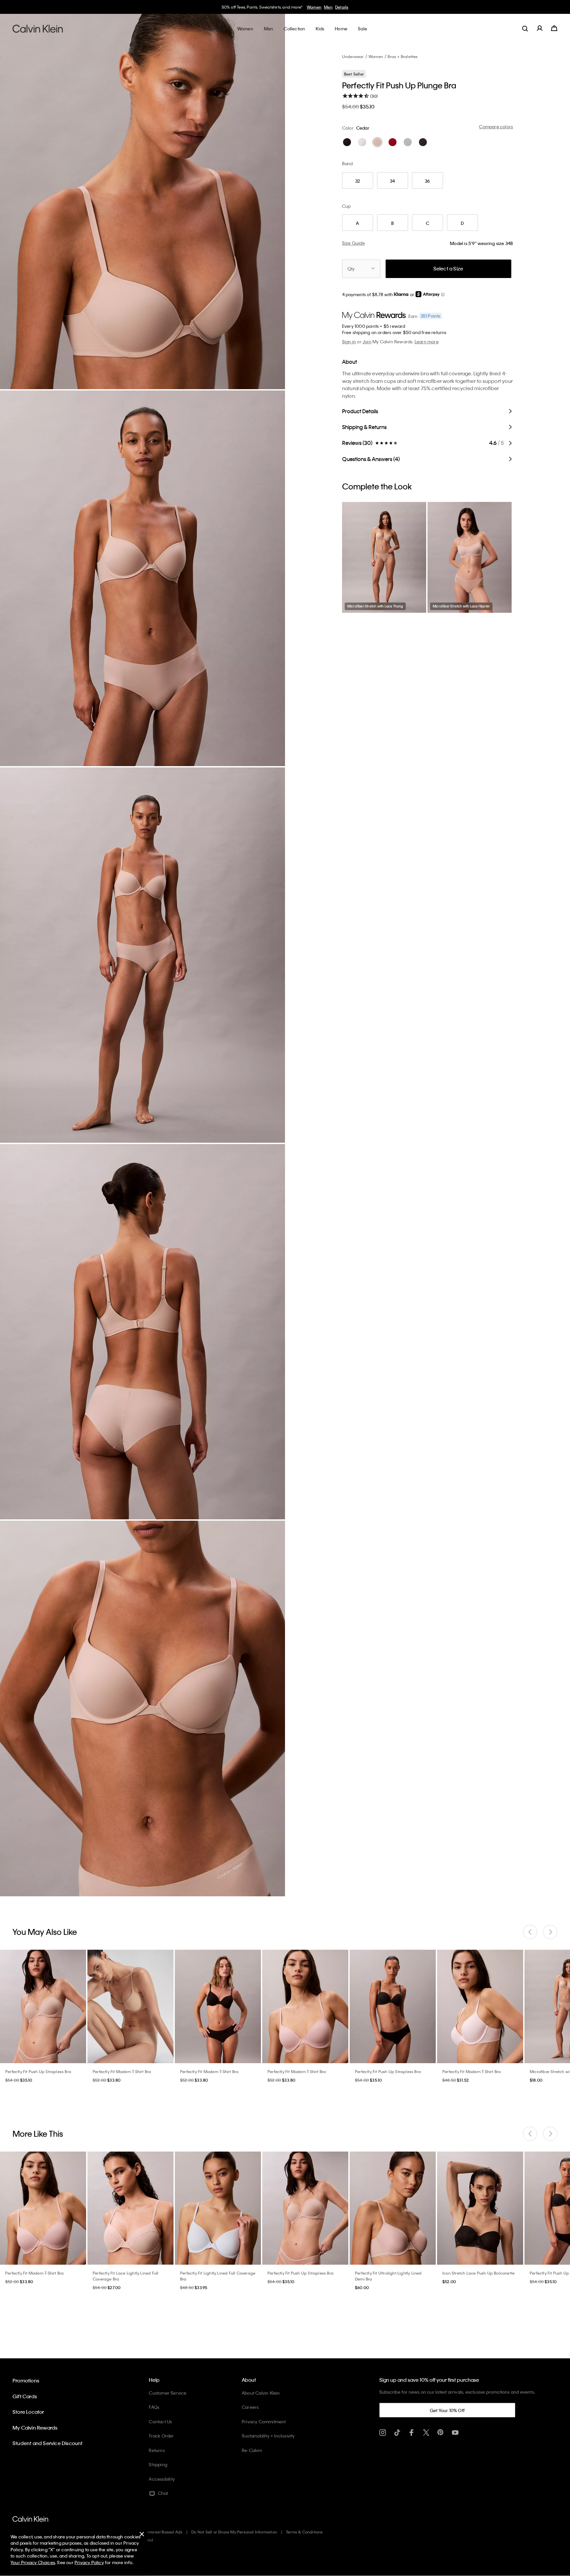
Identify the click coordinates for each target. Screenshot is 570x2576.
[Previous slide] (530, 1932)
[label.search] (525, 28)
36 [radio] (427, 181)
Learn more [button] (427, 341)
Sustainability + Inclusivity (268, 2436)
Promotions (26, 2380)
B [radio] (393, 223)
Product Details (360, 411)
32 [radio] (358, 181)
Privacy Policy (89, 2562)
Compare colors (496, 126)
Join (367, 341)
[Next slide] (550, 1932)
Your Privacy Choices (33, 2562)
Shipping (158, 2464)
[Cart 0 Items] (554, 28)
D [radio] (462, 223)
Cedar (363, 128)
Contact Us (160, 2421)
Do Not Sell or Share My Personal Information (234, 2532)
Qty (351, 269)
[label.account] (540, 28)
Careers (250, 2407)
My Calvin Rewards (35, 2428)
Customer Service (168, 2393)
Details (342, 7)
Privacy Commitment (264, 2421)
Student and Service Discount (48, 2443)
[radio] (347, 142)
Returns (157, 2450)
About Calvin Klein (261, 2393)
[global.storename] (38, 28)
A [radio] (357, 223)
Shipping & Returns (364, 427)
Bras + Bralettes (403, 56)
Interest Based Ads (165, 2532)
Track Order (161, 2436)
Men (328, 7)
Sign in (349, 341)
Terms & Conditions (304, 2532)
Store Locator (28, 2412)
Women (314, 7)
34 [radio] (392, 181)
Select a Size (448, 268)
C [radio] (427, 223)
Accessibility (162, 2479)
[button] (443, 295)
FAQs (154, 2407)
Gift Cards (25, 2396)
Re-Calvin (252, 2450)
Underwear (353, 56)
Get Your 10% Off (447, 2410)
